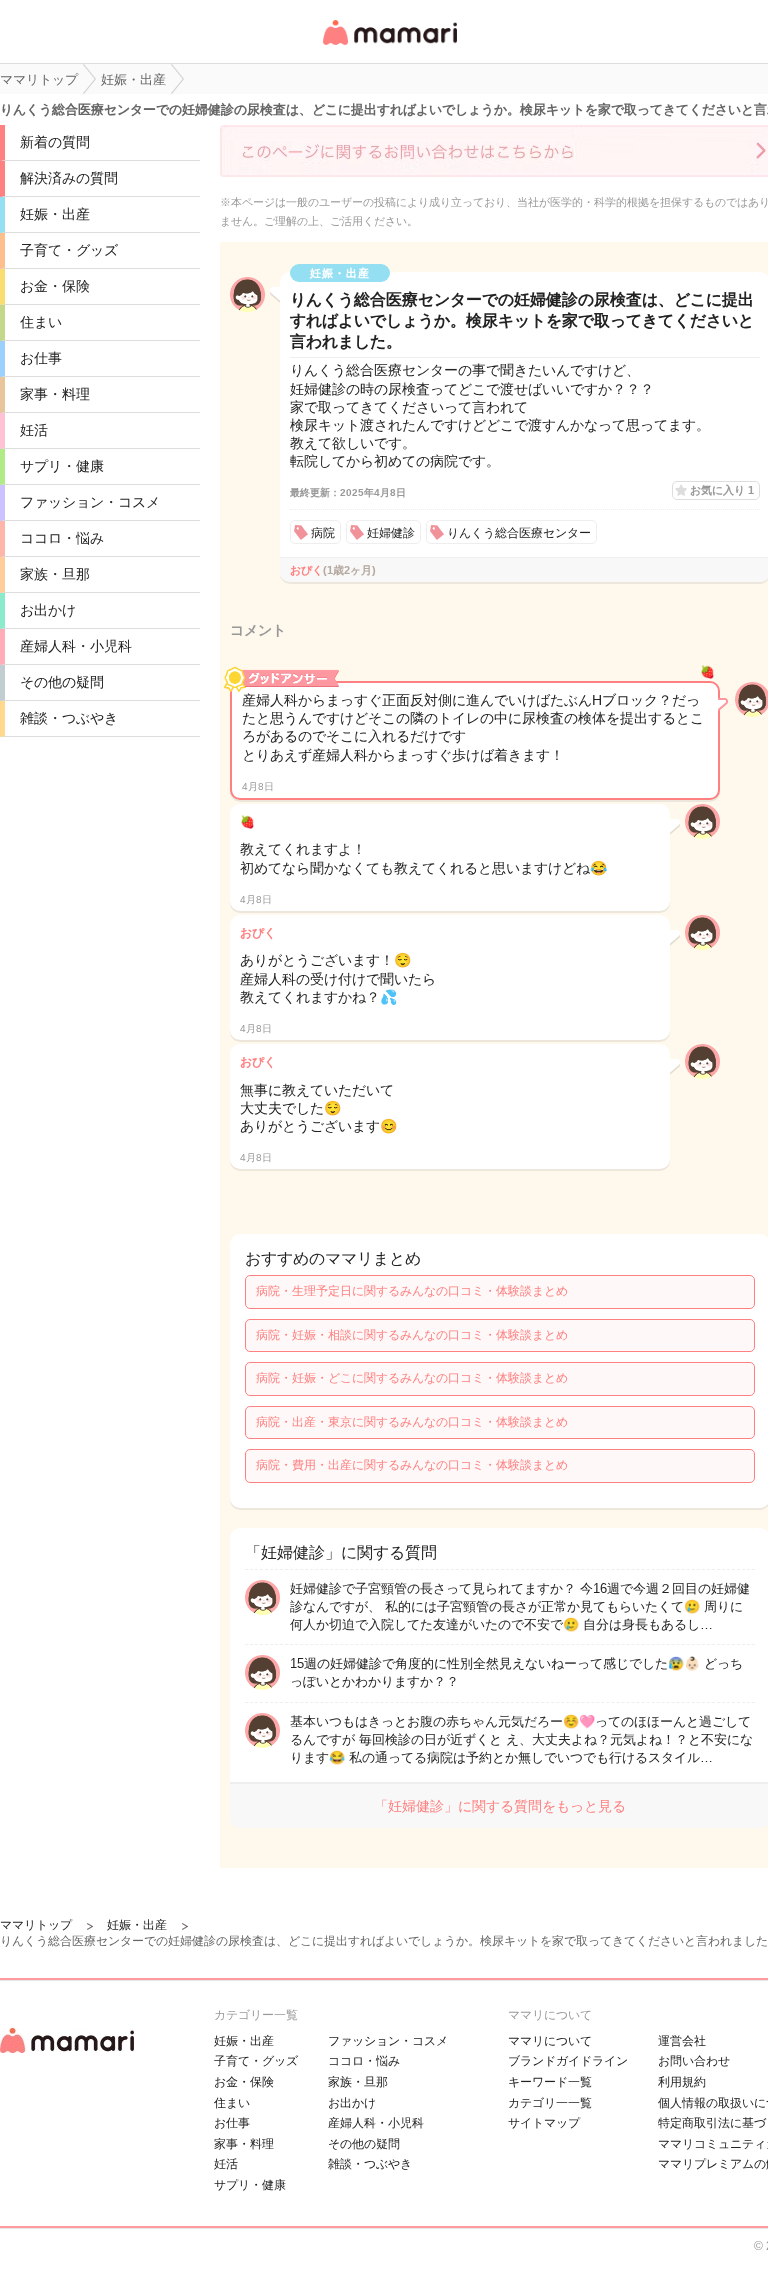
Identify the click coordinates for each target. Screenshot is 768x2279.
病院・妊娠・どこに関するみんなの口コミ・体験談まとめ (412, 1378)
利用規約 (682, 2082)
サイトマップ (544, 2123)
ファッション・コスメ (90, 502)
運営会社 (682, 2041)
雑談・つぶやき (69, 718)
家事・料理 (55, 394)
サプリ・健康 (62, 466)
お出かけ (48, 610)
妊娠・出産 (55, 214)
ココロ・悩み (62, 538)
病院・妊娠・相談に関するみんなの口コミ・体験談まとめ (412, 1335)
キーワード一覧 (550, 2082)
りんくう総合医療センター (519, 533)
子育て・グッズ (69, 250)
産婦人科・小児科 (76, 646)
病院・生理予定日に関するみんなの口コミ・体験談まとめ (412, 1291)
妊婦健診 (391, 533)
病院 (323, 533)
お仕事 (41, 358)
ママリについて (550, 2041)
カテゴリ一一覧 (550, 2103)
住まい (41, 322)
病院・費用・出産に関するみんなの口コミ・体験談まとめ (412, 1465)
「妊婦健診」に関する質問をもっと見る (500, 1806)
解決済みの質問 (69, 178)
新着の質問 (55, 142)
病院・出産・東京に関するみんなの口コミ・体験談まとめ (412, 1422)
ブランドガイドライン (568, 2061)
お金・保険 (55, 286)
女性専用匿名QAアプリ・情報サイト (389, 46)
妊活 (34, 430)
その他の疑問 (62, 682)
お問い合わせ (694, 2061)
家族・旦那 (55, 574)
